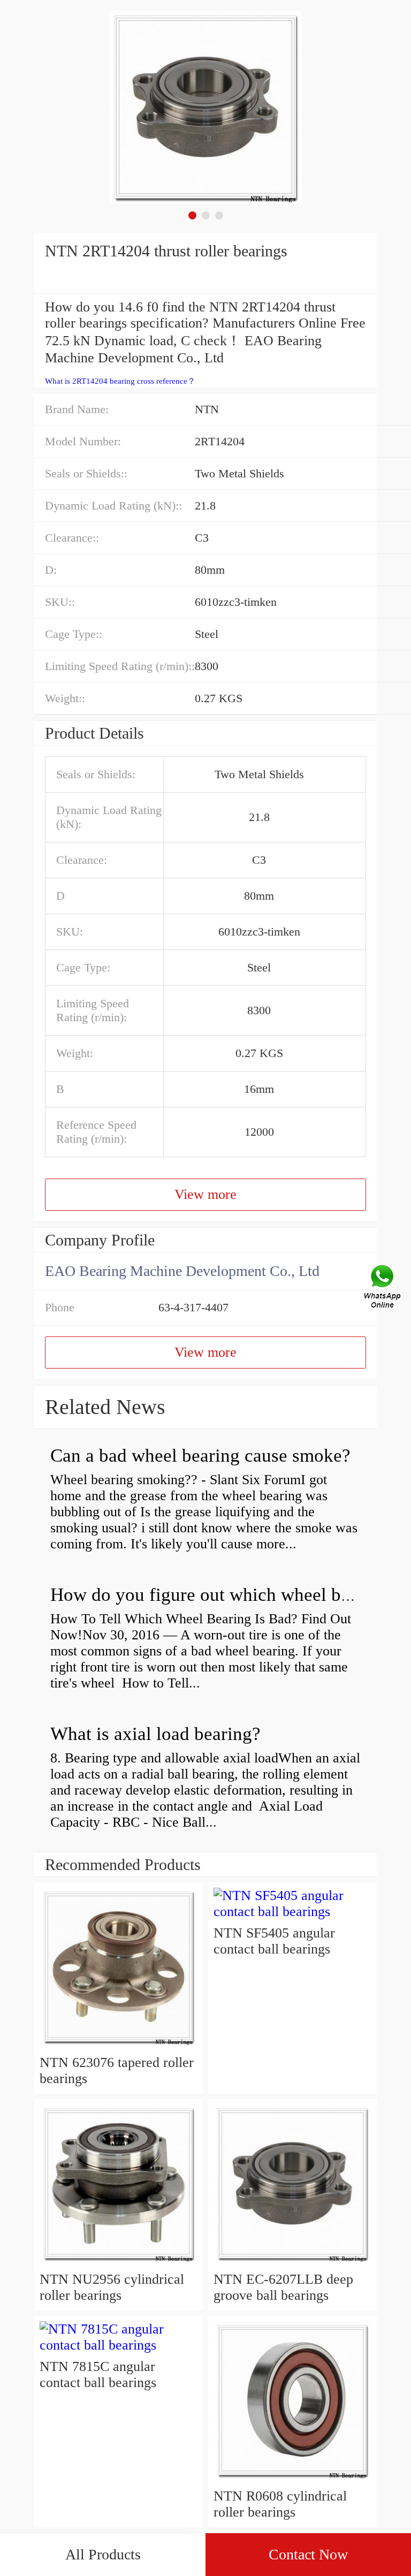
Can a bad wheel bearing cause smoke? (200, 1456)
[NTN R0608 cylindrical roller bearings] (292, 2480)
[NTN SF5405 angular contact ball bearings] (292, 1912)
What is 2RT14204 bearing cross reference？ (120, 381)
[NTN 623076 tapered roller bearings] (119, 2046)
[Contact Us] (383, 1288)
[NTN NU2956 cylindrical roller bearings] (119, 2263)
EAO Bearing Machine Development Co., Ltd (182, 1271)
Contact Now (308, 2554)
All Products (103, 2554)
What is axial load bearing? (155, 1734)
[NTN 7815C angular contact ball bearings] (119, 2345)
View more (205, 1194)
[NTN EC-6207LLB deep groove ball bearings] (292, 2263)
